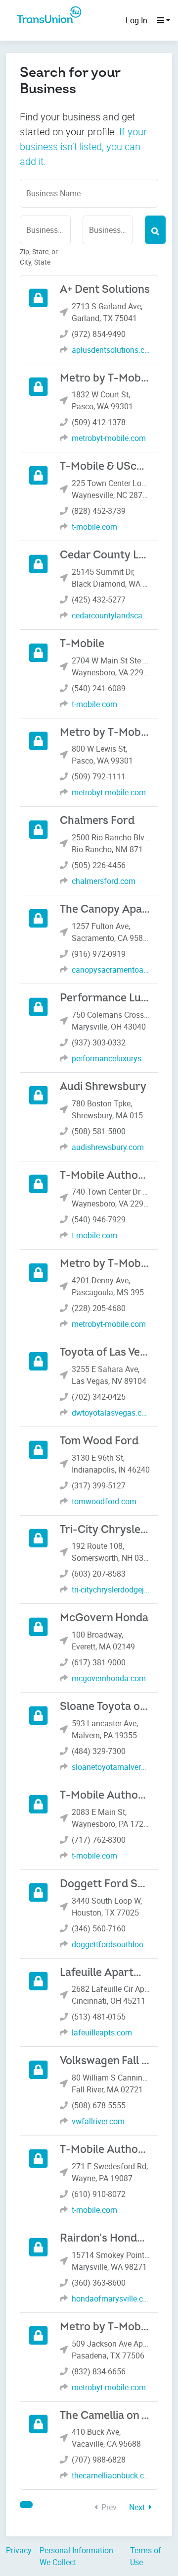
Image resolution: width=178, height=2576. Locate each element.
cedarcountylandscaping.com (111, 615)
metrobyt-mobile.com (109, 438)
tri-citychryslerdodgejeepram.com (111, 1589)
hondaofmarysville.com (111, 2299)
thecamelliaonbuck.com (111, 2475)
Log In (136, 20)
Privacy (19, 2550)
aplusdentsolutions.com (111, 350)
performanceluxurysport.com (111, 1058)
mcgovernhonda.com (109, 1678)
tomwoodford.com (104, 1501)
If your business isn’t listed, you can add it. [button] (83, 146)
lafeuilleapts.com (102, 2032)
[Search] (155, 230)
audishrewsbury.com (108, 1147)
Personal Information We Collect (76, 2556)
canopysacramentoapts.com (111, 970)
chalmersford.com (104, 881)
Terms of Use (146, 2556)
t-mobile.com (94, 527)
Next (138, 2507)
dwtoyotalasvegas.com (111, 1413)
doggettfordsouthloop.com (111, 1944)
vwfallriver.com (98, 2121)
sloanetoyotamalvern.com (111, 1767)
